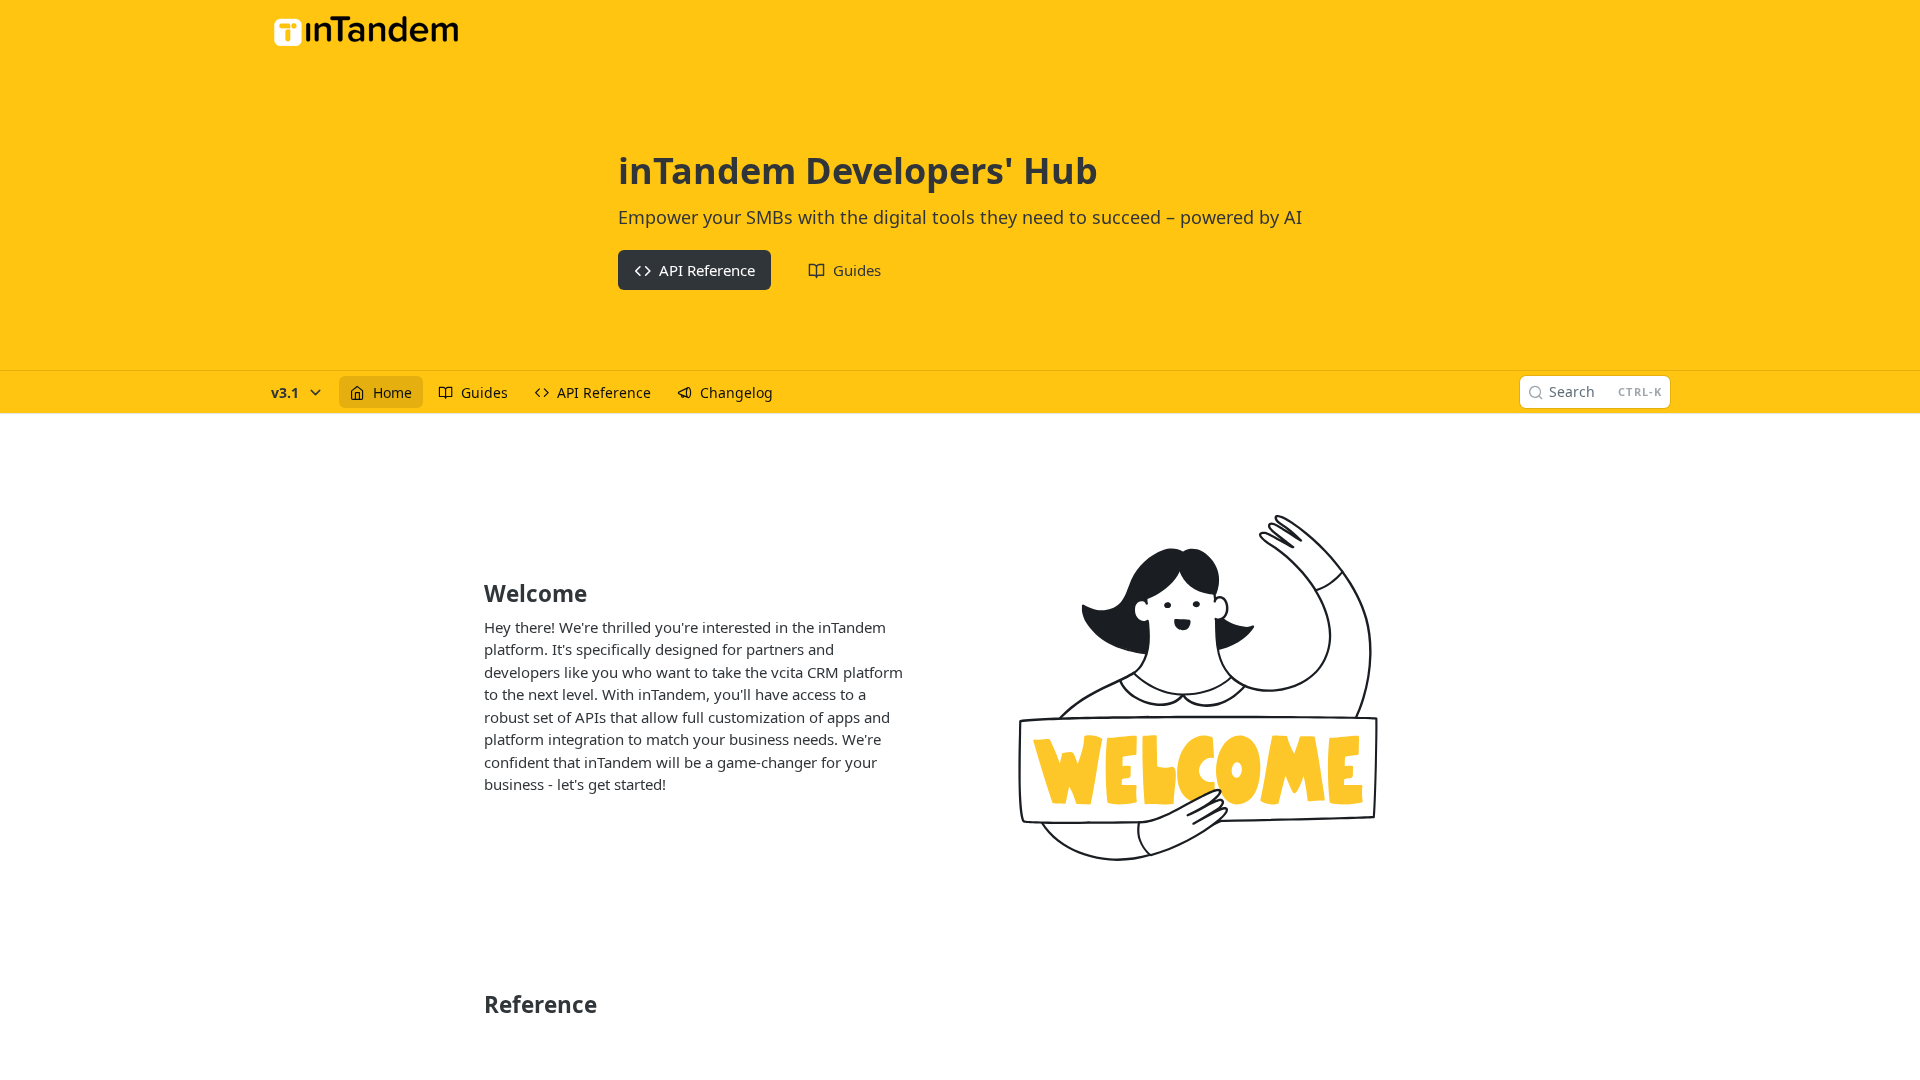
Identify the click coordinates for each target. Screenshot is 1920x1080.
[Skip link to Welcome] (470, 594)
